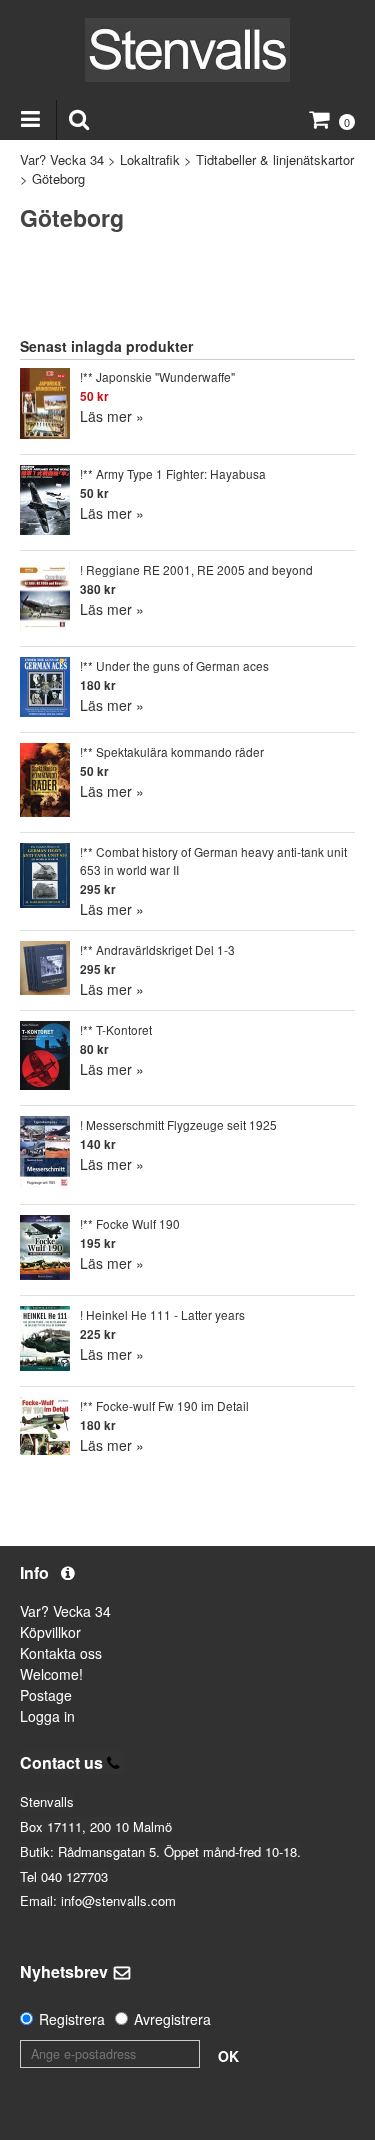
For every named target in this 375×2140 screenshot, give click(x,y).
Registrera (72, 2019)
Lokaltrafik (150, 159)
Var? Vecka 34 (62, 159)
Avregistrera (172, 2019)
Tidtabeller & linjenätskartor (275, 159)
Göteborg (58, 178)
